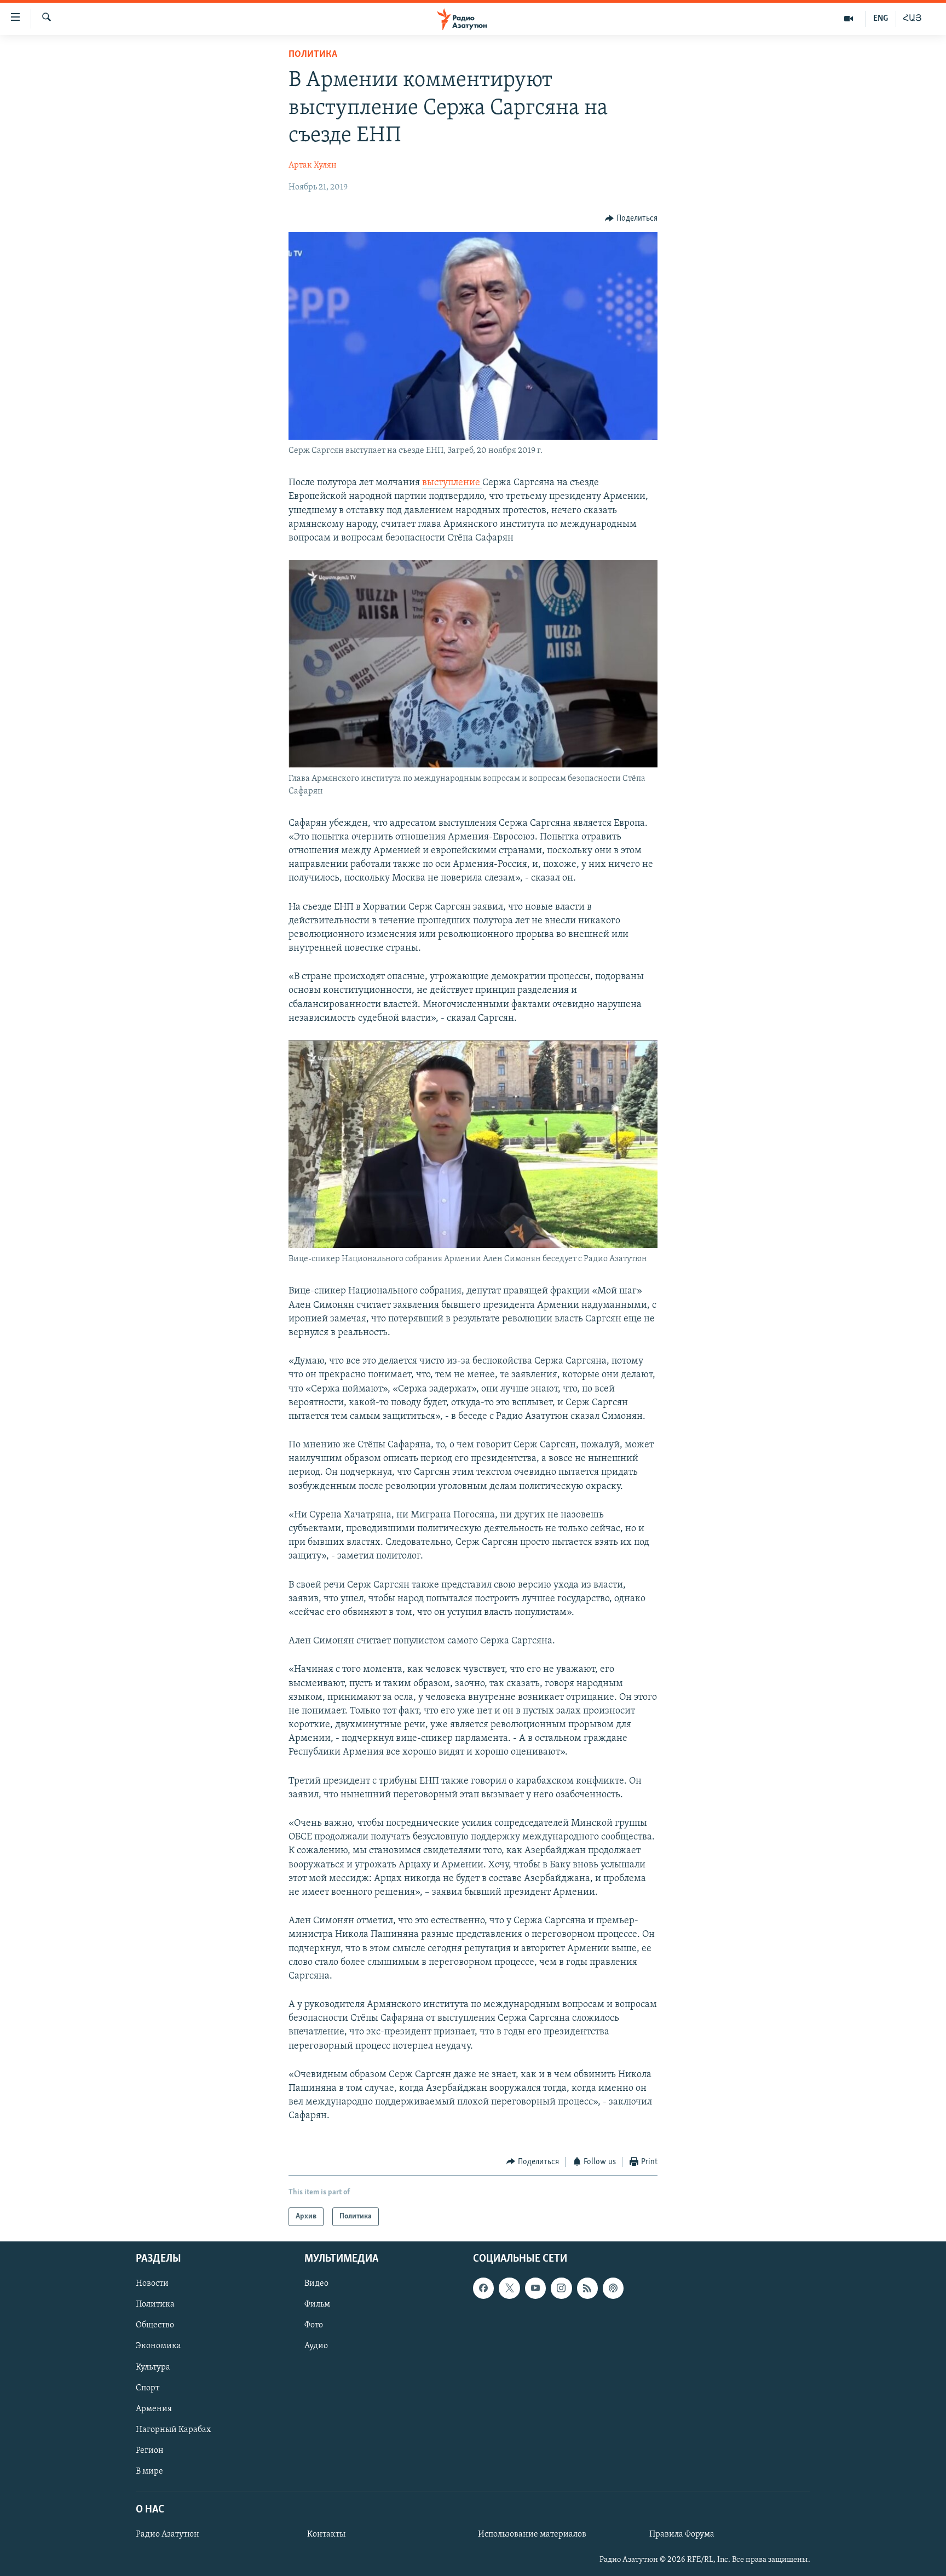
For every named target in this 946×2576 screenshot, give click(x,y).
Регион (150, 2451)
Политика (313, 55)
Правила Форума (682, 2534)
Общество (155, 2326)
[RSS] (587, 2288)
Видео (316, 2284)
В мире (149, 2471)
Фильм (317, 2305)
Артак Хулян (313, 165)
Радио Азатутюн (168, 2534)
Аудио (316, 2347)
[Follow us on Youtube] (535, 2288)
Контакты (326, 2534)
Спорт (148, 2388)
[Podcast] (613, 2288)
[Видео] (849, 19)
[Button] (631, 219)
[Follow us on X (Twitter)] (509, 2288)
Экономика (158, 2347)
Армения (154, 2409)
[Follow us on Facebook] (483, 2288)
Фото (314, 2326)
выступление (452, 483)
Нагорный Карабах (173, 2430)
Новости (152, 2284)
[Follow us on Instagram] (561, 2288)
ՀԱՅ (912, 19)
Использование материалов (532, 2534)
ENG (881, 19)
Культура (153, 2367)
